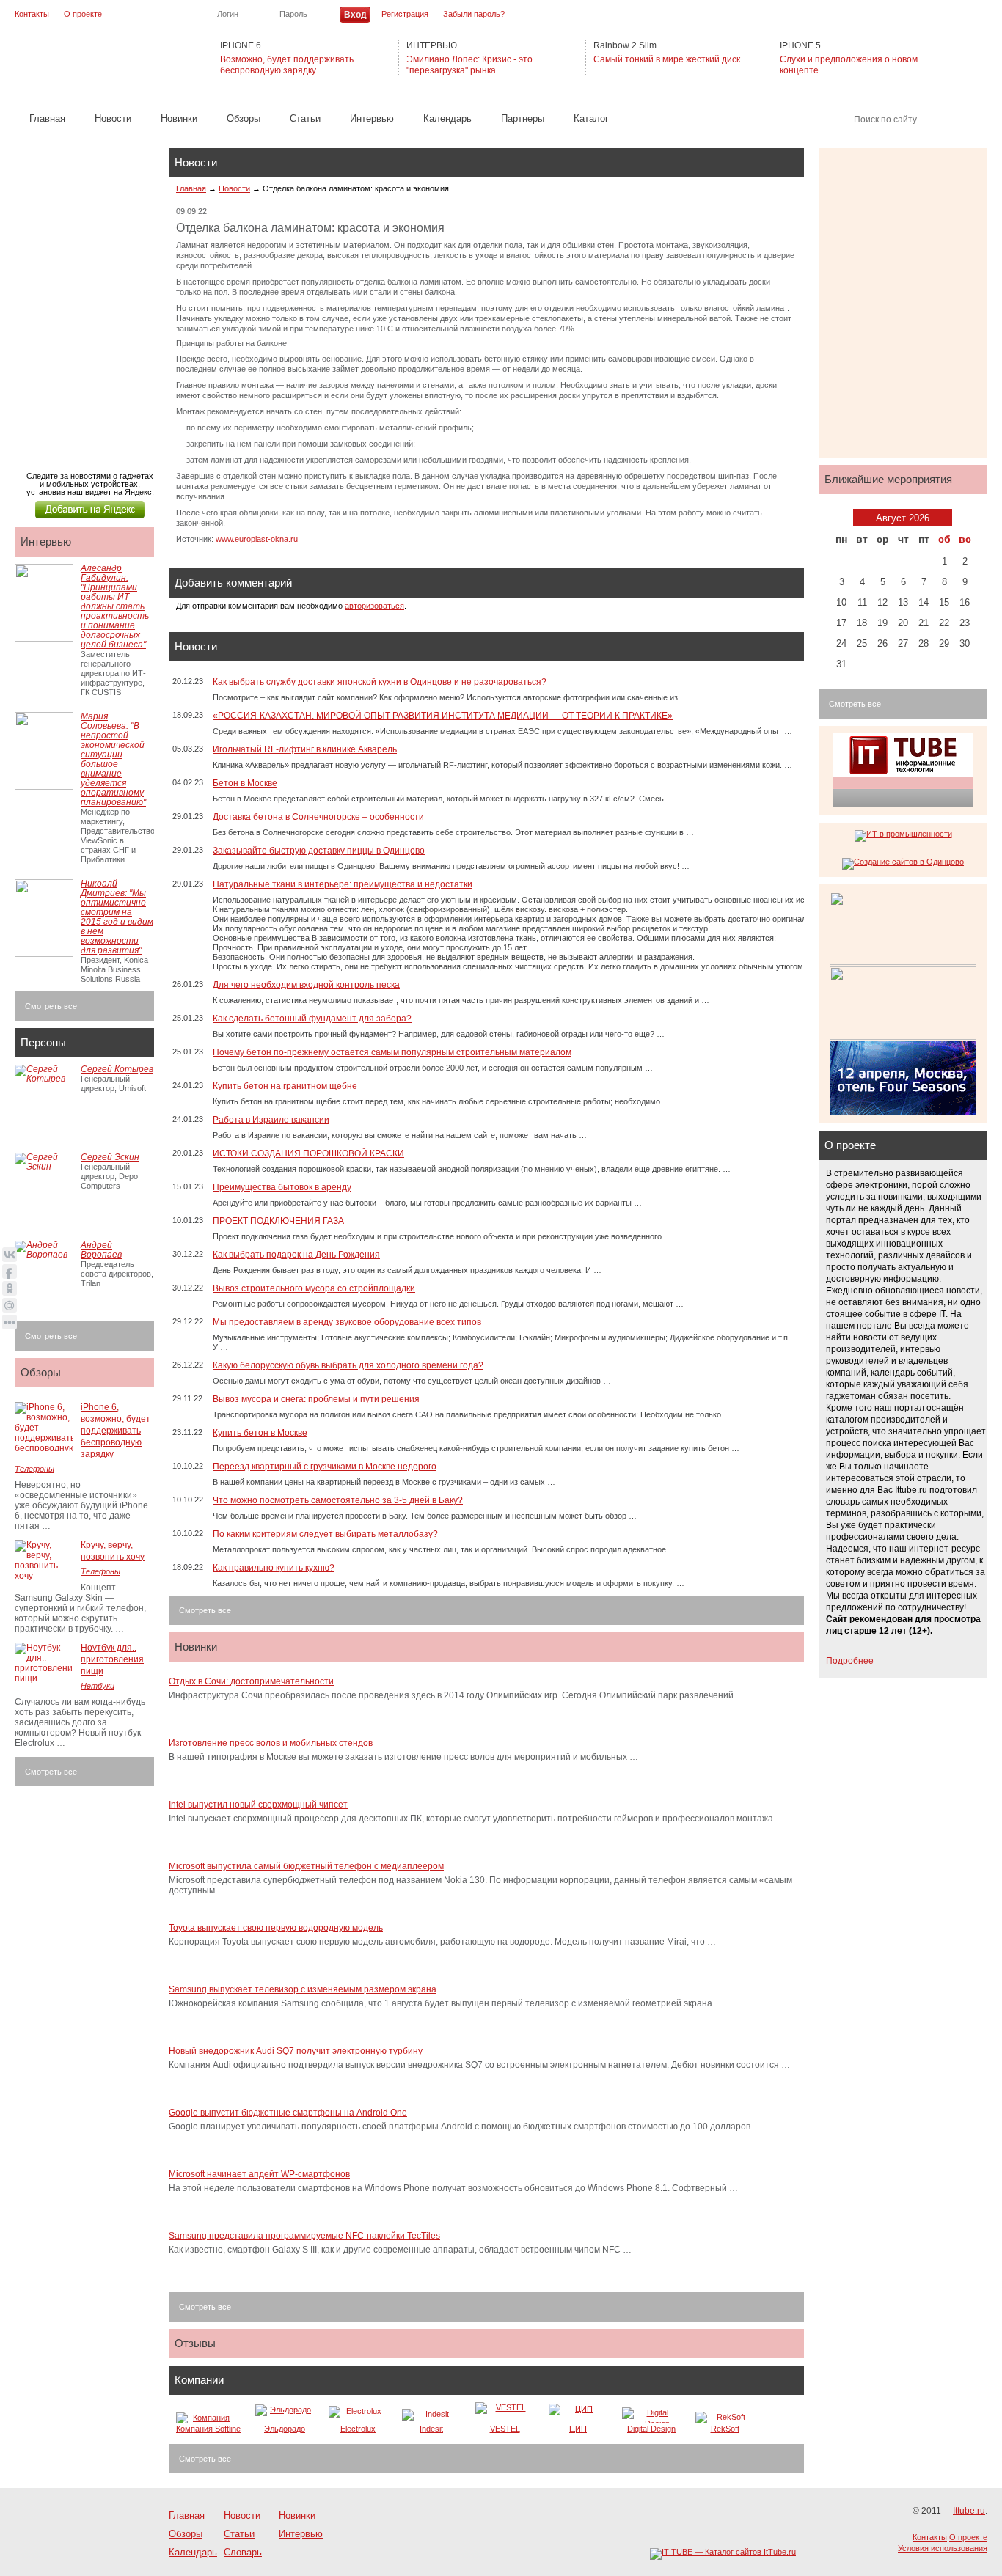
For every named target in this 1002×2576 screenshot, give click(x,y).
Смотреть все (205, 1610)
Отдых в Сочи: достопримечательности (251, 1681)
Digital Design (651, 2429)
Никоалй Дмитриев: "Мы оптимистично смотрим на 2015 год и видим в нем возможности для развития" (117, 917)
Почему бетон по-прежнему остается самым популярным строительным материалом (392, 1052)
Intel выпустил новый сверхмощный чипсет (258, 1805)
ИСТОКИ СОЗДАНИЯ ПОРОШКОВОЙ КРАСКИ (308, 1153)
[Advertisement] (88, 295)
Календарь (447, 118)
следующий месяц (962, 518)
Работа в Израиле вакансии (271, 1120)
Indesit (431, 2429)
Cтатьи (305, 118)
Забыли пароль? (474, 14)
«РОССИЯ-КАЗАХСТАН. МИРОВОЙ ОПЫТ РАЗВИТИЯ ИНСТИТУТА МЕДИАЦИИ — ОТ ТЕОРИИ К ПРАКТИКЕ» (443, 716)
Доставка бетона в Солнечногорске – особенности (318, 817)
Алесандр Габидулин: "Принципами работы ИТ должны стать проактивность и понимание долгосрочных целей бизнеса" (115, 606)
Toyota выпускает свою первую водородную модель (276, 1928)
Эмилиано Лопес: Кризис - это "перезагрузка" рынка (469, 65)
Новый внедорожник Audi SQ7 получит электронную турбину (296, 2051)
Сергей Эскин (110, 1157)
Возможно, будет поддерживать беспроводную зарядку (287, 65)
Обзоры (244, 118)
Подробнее (850, 1661)
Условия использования (943, 2548)
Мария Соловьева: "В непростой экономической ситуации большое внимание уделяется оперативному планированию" (113, 759)
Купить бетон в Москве (260, 1433)
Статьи (239, 2534)
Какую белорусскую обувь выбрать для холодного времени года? (348, 1365)
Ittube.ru (88, 59)
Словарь (243, 2552)
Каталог (591, 118)
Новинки (179, 118)
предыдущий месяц (843, 518)
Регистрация (405, 14)
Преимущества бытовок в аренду (282, 1187)
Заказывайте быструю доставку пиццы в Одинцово (319, 851)
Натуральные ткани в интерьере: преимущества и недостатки (343, 884)
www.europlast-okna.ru (257, 539)
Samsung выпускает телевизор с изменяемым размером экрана (303, 1989)
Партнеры (523, 118)
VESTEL (505, 2429)
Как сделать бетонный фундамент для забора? (312, 1019)
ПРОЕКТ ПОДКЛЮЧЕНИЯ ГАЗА (278, 1221)
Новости (113, 118)
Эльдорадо (285, 2429)
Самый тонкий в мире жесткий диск (667, 59)
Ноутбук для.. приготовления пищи (112, 1659)
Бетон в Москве (245, 783)
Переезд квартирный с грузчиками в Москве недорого (325, 1467)
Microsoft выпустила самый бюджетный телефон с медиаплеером (306, 1866)
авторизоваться (374, 606)
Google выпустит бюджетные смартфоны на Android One (288, 2113)
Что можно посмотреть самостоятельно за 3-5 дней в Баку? (338, 1500)
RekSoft (725, 2429)
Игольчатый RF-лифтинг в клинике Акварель (305, 749)
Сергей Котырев (117, 1069)
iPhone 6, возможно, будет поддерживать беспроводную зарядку (116, 1431)
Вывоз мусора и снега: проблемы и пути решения (316, 1399)
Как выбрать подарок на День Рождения (296, 1255)
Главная (47, 118)
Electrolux (358, 2429)
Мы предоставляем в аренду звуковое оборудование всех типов (347, 1322)
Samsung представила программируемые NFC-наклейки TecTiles (304, 2236)
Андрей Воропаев (101, 1250)
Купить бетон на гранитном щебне (285, 1086)
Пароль (293, 14)
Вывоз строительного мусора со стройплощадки (314, 1288)
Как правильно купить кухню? (274, 1568)
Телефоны (34, 1469)
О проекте (83, 14)
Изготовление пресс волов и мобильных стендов (271, 1743)
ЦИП (578, 2429)
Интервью (372, 118)
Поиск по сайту (885, 120)
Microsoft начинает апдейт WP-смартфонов (259, 2174)
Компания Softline (208, 2429)
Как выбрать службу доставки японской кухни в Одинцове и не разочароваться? (380, 682)
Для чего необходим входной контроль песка (306, 985)
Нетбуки (98, 1686)
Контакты (32, 14)
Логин (228, 14)
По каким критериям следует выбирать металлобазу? (325, 1534)
